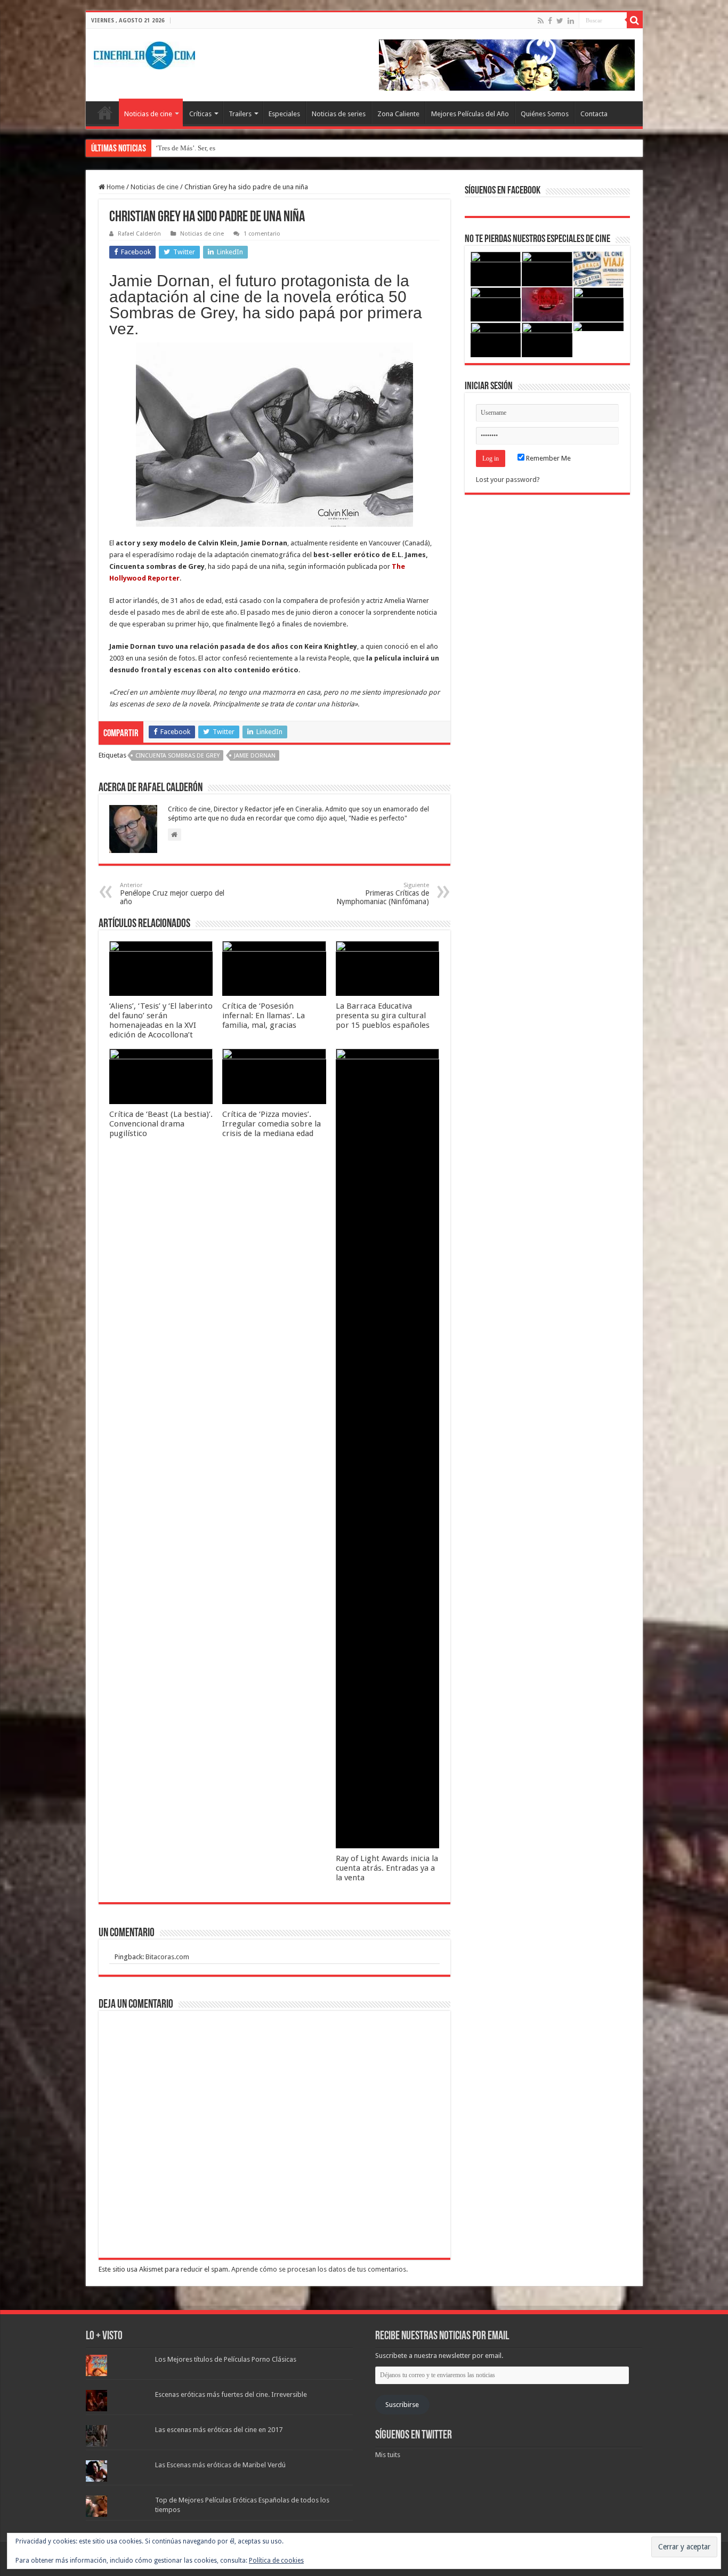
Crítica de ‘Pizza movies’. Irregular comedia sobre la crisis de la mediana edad (272, 1124)
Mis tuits (388, 2455)
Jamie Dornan (255, 756)
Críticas (200, 114)
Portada (105, 112)
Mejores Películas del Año (470, 114)
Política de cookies (276, 2561)
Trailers (240, 114)
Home (115, 187)
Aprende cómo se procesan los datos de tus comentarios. (319, 2269)
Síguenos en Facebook (503, 191)
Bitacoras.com (167, 1957)
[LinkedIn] (571, 21)
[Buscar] (635, 20)
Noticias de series (339, 114)
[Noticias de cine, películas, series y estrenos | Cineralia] (144, 53)
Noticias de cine (148, 114)
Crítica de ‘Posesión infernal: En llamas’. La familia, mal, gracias (264, 1016)
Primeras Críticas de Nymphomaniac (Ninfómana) (383, 894)
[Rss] (541, 21)
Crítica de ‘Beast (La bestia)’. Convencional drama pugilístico (161, 1124)
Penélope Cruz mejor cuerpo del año (172, 894)
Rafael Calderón (139, 234)
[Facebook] (550, 21)
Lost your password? (508, 480)
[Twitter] (560, 21)
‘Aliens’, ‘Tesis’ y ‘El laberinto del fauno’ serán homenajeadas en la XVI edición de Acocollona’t (161, 1020)
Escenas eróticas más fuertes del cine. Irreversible (231, 2394)
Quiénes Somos (545, 114)
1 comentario (262, 234)
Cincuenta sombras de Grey (177, 756)
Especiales (284, 114)
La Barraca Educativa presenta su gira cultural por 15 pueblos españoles (383, 1016)
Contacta (594, 114)
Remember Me (548, 458)
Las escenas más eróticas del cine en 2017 (219, 2430)
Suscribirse (402, 2405)
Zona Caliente (398, 114)
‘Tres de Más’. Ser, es (185, 148)
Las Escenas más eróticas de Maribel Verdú (220, 2465)
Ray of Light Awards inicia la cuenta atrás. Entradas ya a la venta (387, 1868)
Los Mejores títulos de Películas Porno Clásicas (226, 2359)
